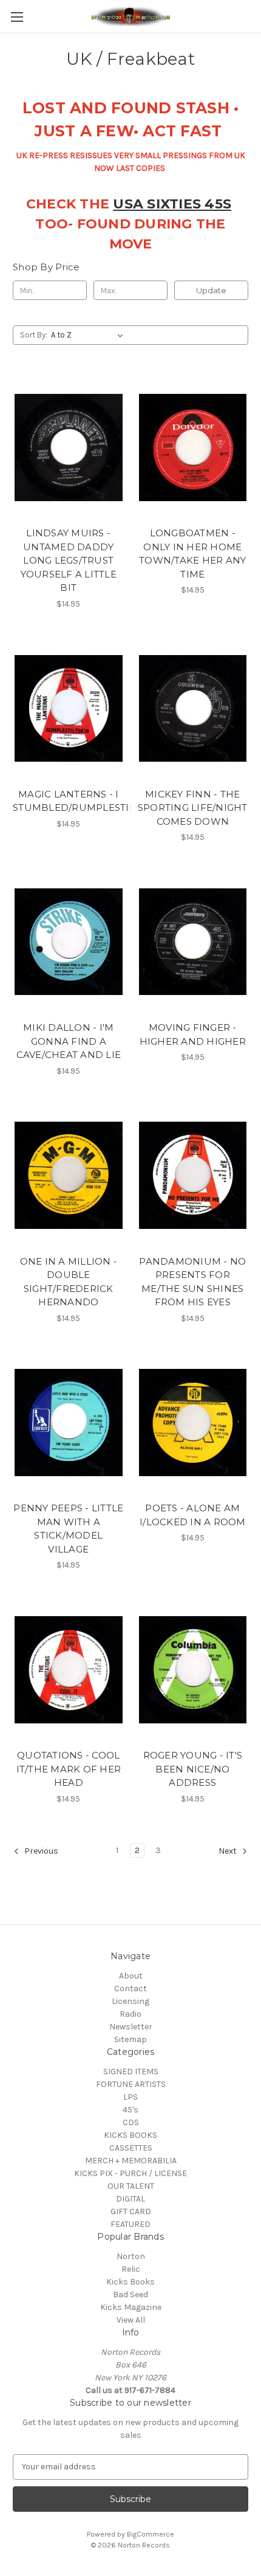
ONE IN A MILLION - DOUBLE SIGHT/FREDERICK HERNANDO (69, 1282)
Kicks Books (130, 2282)
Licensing (130, 2001)
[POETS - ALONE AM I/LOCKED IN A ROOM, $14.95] (193, 1423)
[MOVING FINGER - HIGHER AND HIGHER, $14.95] (193, 942)
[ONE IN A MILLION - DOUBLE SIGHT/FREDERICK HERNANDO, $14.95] (69, 1176)
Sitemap (130, 2039)
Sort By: (34, 335)
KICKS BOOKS (130, 2135)
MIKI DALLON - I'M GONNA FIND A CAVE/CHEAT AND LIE (69, 1041)
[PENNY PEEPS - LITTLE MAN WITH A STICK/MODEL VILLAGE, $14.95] (69, 1423)
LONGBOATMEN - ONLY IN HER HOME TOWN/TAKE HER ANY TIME (192, 554)
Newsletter (131, 2027)
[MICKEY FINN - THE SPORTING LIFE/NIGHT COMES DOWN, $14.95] (193, 708)
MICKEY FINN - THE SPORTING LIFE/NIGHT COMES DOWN (193, 808)
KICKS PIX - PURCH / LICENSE (130, 2173)
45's (130, 2110)
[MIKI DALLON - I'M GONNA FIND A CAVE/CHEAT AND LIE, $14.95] (69, 942)
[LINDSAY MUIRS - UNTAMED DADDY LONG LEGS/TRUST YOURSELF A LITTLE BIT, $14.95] (69, 447)
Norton (131, 2256)
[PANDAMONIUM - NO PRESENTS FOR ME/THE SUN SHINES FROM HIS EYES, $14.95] (193, 1176)
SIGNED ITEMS (131, 2072)
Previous (40, 1851)
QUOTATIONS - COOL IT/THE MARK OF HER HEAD (69, 1769)
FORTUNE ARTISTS (131, 2084)
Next (229, 1851)
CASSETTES (131, 2148)
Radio (130, 2014)
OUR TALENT (131, 2186)
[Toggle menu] (17, 17)
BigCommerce (151, 2534)
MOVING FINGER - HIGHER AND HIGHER (193, 1034)
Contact (130, 1989)
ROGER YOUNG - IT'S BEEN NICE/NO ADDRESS (193, 1769)
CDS (131, 2122)
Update (211, 290)
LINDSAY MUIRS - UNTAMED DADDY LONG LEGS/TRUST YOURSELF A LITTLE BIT (69, 560)
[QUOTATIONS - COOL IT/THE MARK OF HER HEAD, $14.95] (69, 1669)
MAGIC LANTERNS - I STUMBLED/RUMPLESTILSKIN (69, 801)
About (131, 1976)
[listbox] (90, 335)
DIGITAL (130, 2199)
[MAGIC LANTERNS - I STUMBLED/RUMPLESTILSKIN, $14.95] (69, 708)
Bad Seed (130, 2295)
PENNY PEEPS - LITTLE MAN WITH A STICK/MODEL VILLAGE (68, 1529)
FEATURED (130, 2224)
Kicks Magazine (131, 2307)
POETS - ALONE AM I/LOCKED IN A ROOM (193, 1515)
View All (131, 2320)
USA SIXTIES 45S (172, 204)
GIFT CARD (131, 2212)
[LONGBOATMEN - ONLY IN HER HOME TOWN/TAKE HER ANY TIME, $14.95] (193, 447)
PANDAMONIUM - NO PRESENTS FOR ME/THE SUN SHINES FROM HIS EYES (192, 1282)
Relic (131, 2269)
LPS (130, 2097)
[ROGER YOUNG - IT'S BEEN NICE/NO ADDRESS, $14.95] (193, 1669)
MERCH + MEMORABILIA (131, 2161)
